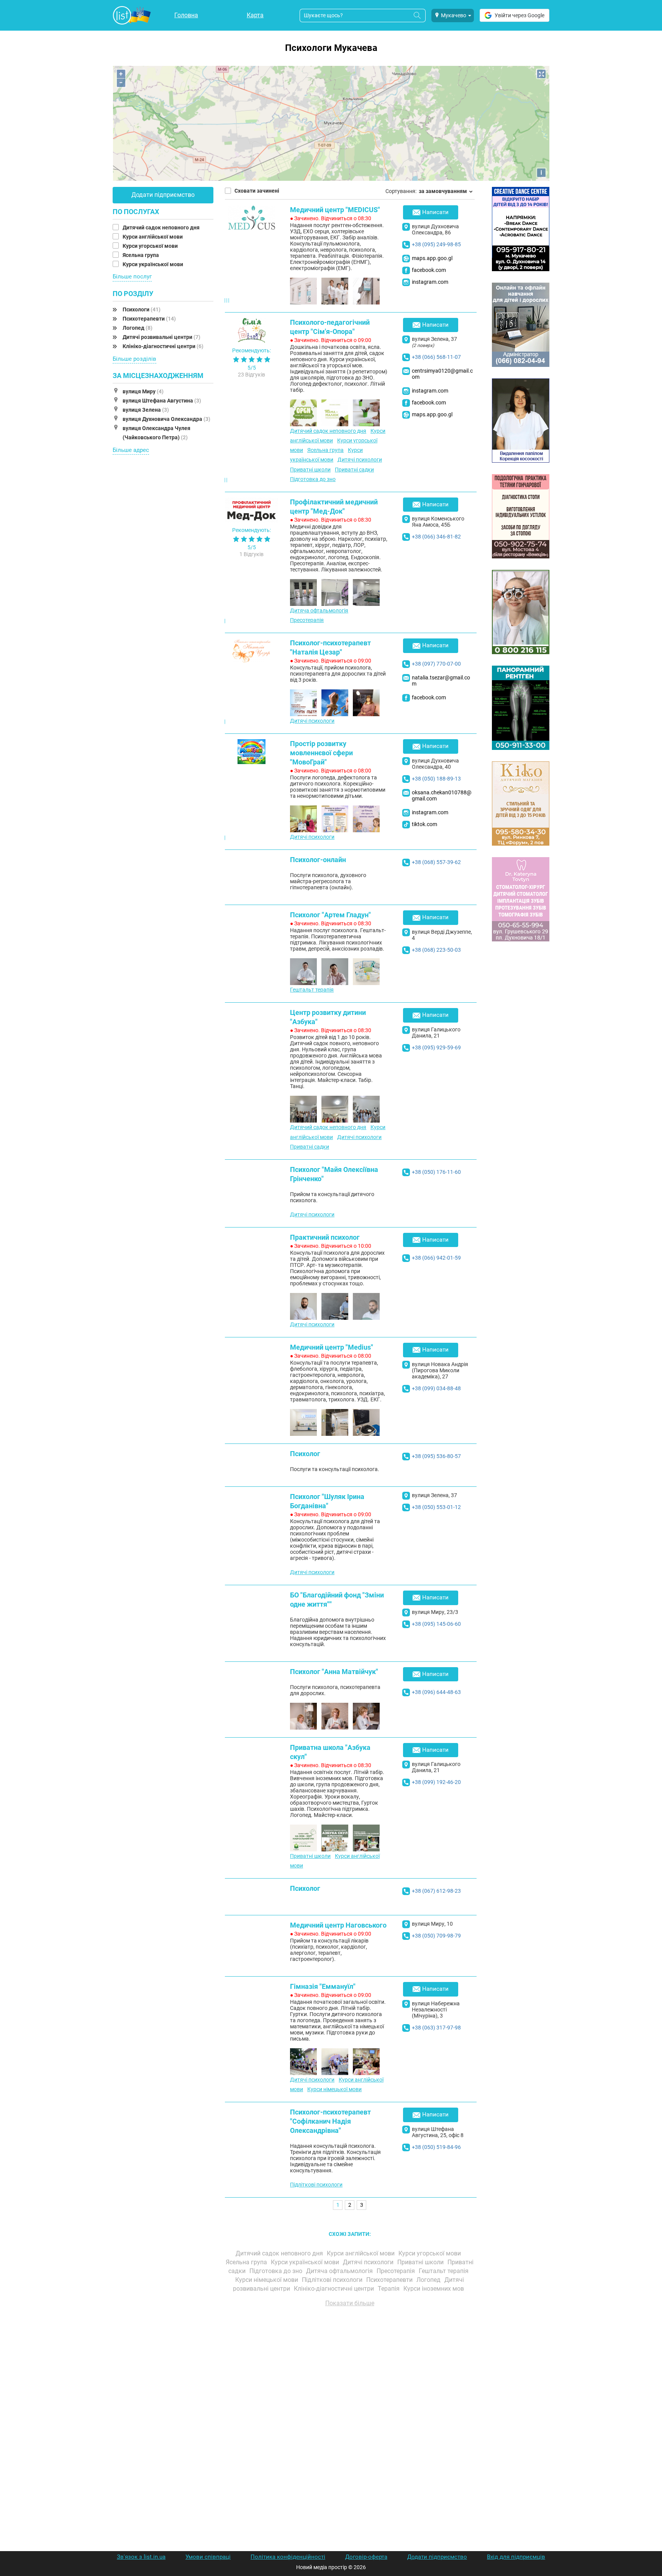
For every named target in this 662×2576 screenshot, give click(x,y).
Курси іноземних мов (434, 2289)
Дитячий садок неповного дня (162, 227)
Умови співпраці (208, 2557)
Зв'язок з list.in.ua (141, 2557)
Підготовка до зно (313, 479)
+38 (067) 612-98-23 (436, 1891)
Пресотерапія (307, 620)
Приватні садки (354, 470)
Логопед (138, 328)
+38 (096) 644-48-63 (436, 1692)
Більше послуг (132, 277)
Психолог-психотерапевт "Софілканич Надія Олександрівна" (330, 2121)
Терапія (389, 2289)
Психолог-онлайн (318, 860)
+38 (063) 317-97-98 (436, 2028)
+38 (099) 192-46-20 (436, 1782)
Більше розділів (134, 359)
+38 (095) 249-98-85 (436, 244)
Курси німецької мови (334, 2089)
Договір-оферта (366, 2557)
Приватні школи (310, 470)
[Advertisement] (350, 2400)
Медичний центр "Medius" (332, 1347)
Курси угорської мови (151, 246)
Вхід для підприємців (516, 2557)
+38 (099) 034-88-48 (436, 1388)
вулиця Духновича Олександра (166, 419)
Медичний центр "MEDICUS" (335, 210)
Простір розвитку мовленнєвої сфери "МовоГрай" (321, 753)
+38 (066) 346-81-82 (436, 537)
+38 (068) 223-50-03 (436, 950)
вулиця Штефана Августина (162, 401)
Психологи (142, 309)
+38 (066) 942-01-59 (436, 1258)
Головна (186, 15)
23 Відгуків (252, 375)
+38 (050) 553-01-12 (436, 1507)
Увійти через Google (519, 15)
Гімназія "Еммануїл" (323, 1986)
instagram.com (430, 282)
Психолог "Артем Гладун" (330, 915)
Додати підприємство (163, 195)
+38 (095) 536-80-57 (436, 1456)
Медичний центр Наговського (338, 1925)
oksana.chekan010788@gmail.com (442, 795)
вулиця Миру (143, 391)
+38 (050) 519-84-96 (436, 2147)
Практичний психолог (325, 1237)
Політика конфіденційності (288, 2557)
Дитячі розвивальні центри (161, 337)
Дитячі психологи (360, 460)
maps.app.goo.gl (432, 258)
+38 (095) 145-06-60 (436, 1624)
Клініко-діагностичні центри (163, 346)
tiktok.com (424, 824)
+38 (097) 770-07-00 (436, 664)
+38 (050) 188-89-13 (436, 779)
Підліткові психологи (316, 2185)
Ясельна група (141, 255)
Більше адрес (131, 450)
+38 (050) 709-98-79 (436, 1936)
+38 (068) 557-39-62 (436, 862)
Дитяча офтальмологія (319, 610)
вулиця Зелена (146, 410)
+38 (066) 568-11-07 (436, 357)
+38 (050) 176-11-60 (436, 1172)
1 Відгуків (252, 554)
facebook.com (429, 270)
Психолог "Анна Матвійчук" (334, 1672)
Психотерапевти (149, 319)
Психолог (305, 1454)
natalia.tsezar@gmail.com (441, 681)
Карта (255, 15)
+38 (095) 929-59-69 (436, 1047)
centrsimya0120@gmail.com (442, 374)
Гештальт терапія (312, 990)
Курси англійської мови (153, 237)
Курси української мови (153, 264)
